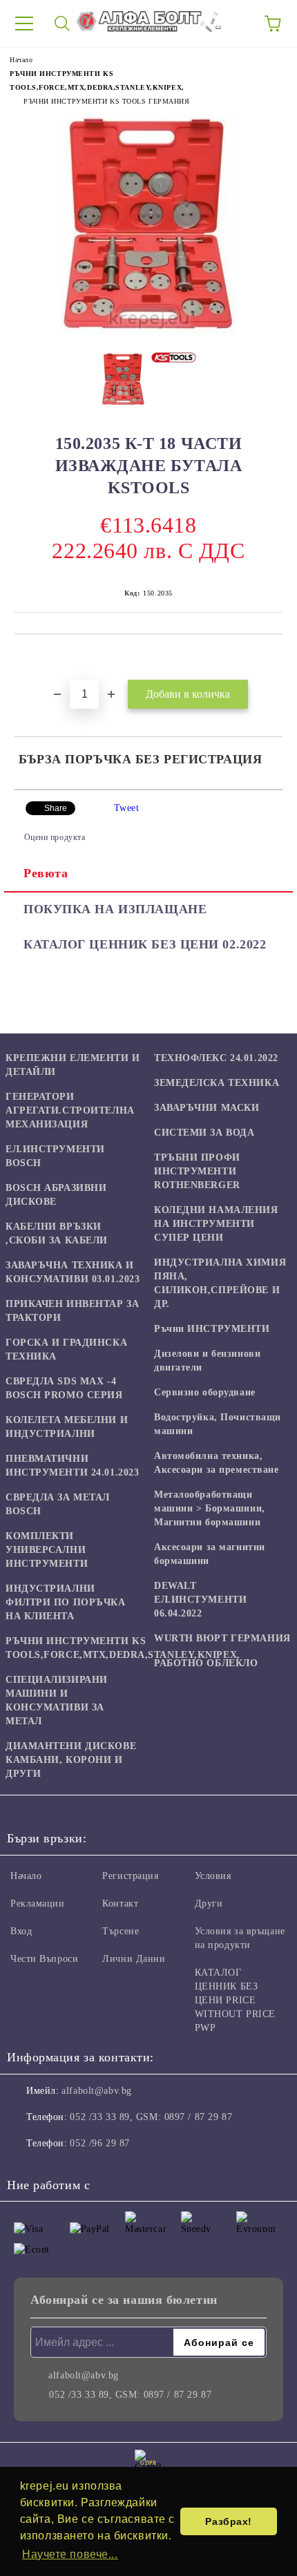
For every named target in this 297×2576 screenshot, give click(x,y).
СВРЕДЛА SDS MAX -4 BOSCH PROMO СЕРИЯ (64, 1388)
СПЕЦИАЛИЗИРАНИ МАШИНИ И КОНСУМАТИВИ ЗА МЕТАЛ (57, 1700)
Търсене (121, 1931)
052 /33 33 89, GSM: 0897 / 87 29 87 (151, 2117)
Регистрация (130, 1876)
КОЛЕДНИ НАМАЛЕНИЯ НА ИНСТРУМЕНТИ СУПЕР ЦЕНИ (216, 1224)
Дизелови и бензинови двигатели (207, 1361)
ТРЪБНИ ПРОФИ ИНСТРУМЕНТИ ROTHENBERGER (197, 1171)
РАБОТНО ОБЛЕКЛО (206, 1663)
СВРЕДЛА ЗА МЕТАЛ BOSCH (58, 1504)
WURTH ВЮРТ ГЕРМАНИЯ (222, 1638)
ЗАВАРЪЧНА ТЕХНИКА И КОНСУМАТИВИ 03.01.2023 (73, 1272)
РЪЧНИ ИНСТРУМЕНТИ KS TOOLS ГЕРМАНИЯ (107, 101)
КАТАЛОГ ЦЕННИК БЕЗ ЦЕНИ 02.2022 (145, 944)
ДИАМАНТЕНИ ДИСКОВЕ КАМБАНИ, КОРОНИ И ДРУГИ (71, 1760)
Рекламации (38, 1904)
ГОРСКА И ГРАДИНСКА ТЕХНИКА (66, 1349)
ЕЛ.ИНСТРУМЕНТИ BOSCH (55, 1156)
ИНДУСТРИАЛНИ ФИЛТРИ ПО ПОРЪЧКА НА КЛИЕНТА (66, 1602)
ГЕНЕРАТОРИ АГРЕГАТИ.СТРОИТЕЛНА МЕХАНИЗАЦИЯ (70, 1110)
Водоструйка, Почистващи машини (218, 1424)
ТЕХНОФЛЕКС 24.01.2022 (216, 1058)
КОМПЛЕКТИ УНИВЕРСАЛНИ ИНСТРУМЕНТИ (47, 1550)
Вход (21, 1931)
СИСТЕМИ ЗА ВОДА (204, 1133)
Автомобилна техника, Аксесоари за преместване (216, 1463)
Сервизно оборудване (205, 1392)
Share (56, 808)
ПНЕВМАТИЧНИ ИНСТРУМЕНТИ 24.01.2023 (72, 1466)
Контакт (120, 1904)
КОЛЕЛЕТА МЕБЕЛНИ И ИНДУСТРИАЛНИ (67, 1427)
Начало (21, 60)
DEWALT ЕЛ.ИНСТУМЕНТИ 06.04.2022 (200, 1600)
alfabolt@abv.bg (96, 2091)
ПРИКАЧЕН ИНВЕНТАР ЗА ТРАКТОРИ (72, 1311)
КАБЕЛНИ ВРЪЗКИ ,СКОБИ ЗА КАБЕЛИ (57, 1233)
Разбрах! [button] (228, 2521)
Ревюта (46, 873)
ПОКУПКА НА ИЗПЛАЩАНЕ (115, 909)
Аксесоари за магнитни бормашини (210, 1554)
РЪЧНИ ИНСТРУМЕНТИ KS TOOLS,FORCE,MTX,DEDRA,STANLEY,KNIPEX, (123, 1648)
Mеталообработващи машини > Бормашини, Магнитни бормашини (210, 1508)
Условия (213, 1876)
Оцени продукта (55, 837)
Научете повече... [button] (70, 2554)
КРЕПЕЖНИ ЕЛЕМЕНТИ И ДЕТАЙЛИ (73, 1065)
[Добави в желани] (272, 658)
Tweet (127, 808)
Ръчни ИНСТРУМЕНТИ (212, 1329)
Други (209, 1904)
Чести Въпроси (44, 1959)
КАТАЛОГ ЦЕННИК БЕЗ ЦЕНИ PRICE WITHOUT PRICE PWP (235, 2000)
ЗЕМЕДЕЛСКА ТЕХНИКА (217, 1083)
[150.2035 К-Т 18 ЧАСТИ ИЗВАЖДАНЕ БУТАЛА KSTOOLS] (148, 331)
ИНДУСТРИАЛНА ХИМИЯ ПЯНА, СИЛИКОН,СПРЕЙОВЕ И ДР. (220, 1283)
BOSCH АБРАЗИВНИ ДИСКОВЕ (56, 1195)
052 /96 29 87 (99, 2143)
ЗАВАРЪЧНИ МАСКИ (207, 1108)
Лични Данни (134, 1959)
